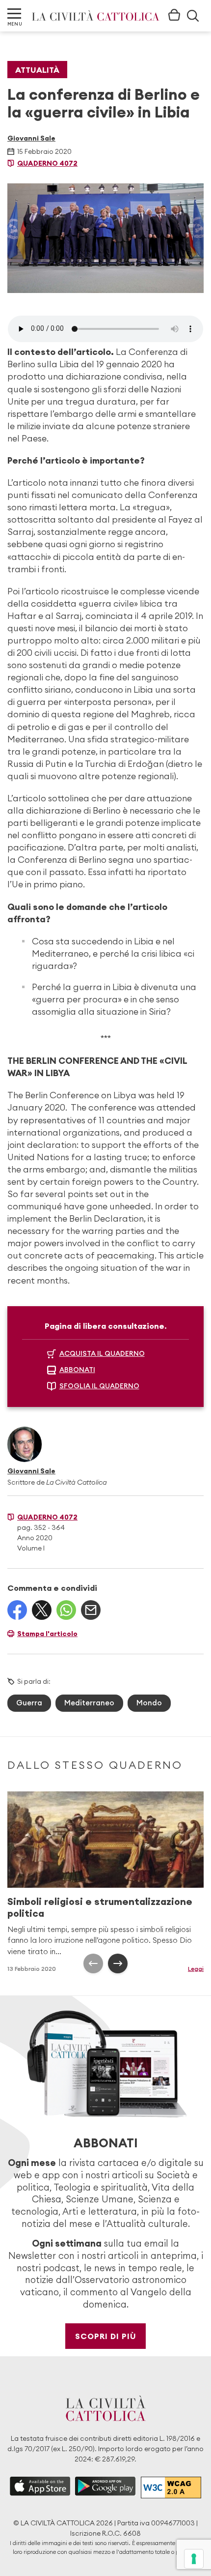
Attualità (37, 70)
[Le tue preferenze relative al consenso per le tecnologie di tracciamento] (194, 2559)
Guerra (29, 1703)
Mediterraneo (89, 1703)
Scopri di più (106, 2336)
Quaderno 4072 (47, 163)
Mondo (149, 1703)
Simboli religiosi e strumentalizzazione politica (100, 1907)
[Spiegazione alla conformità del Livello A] (171, 2488)
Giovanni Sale (31, 138)
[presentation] (93, 1963)
